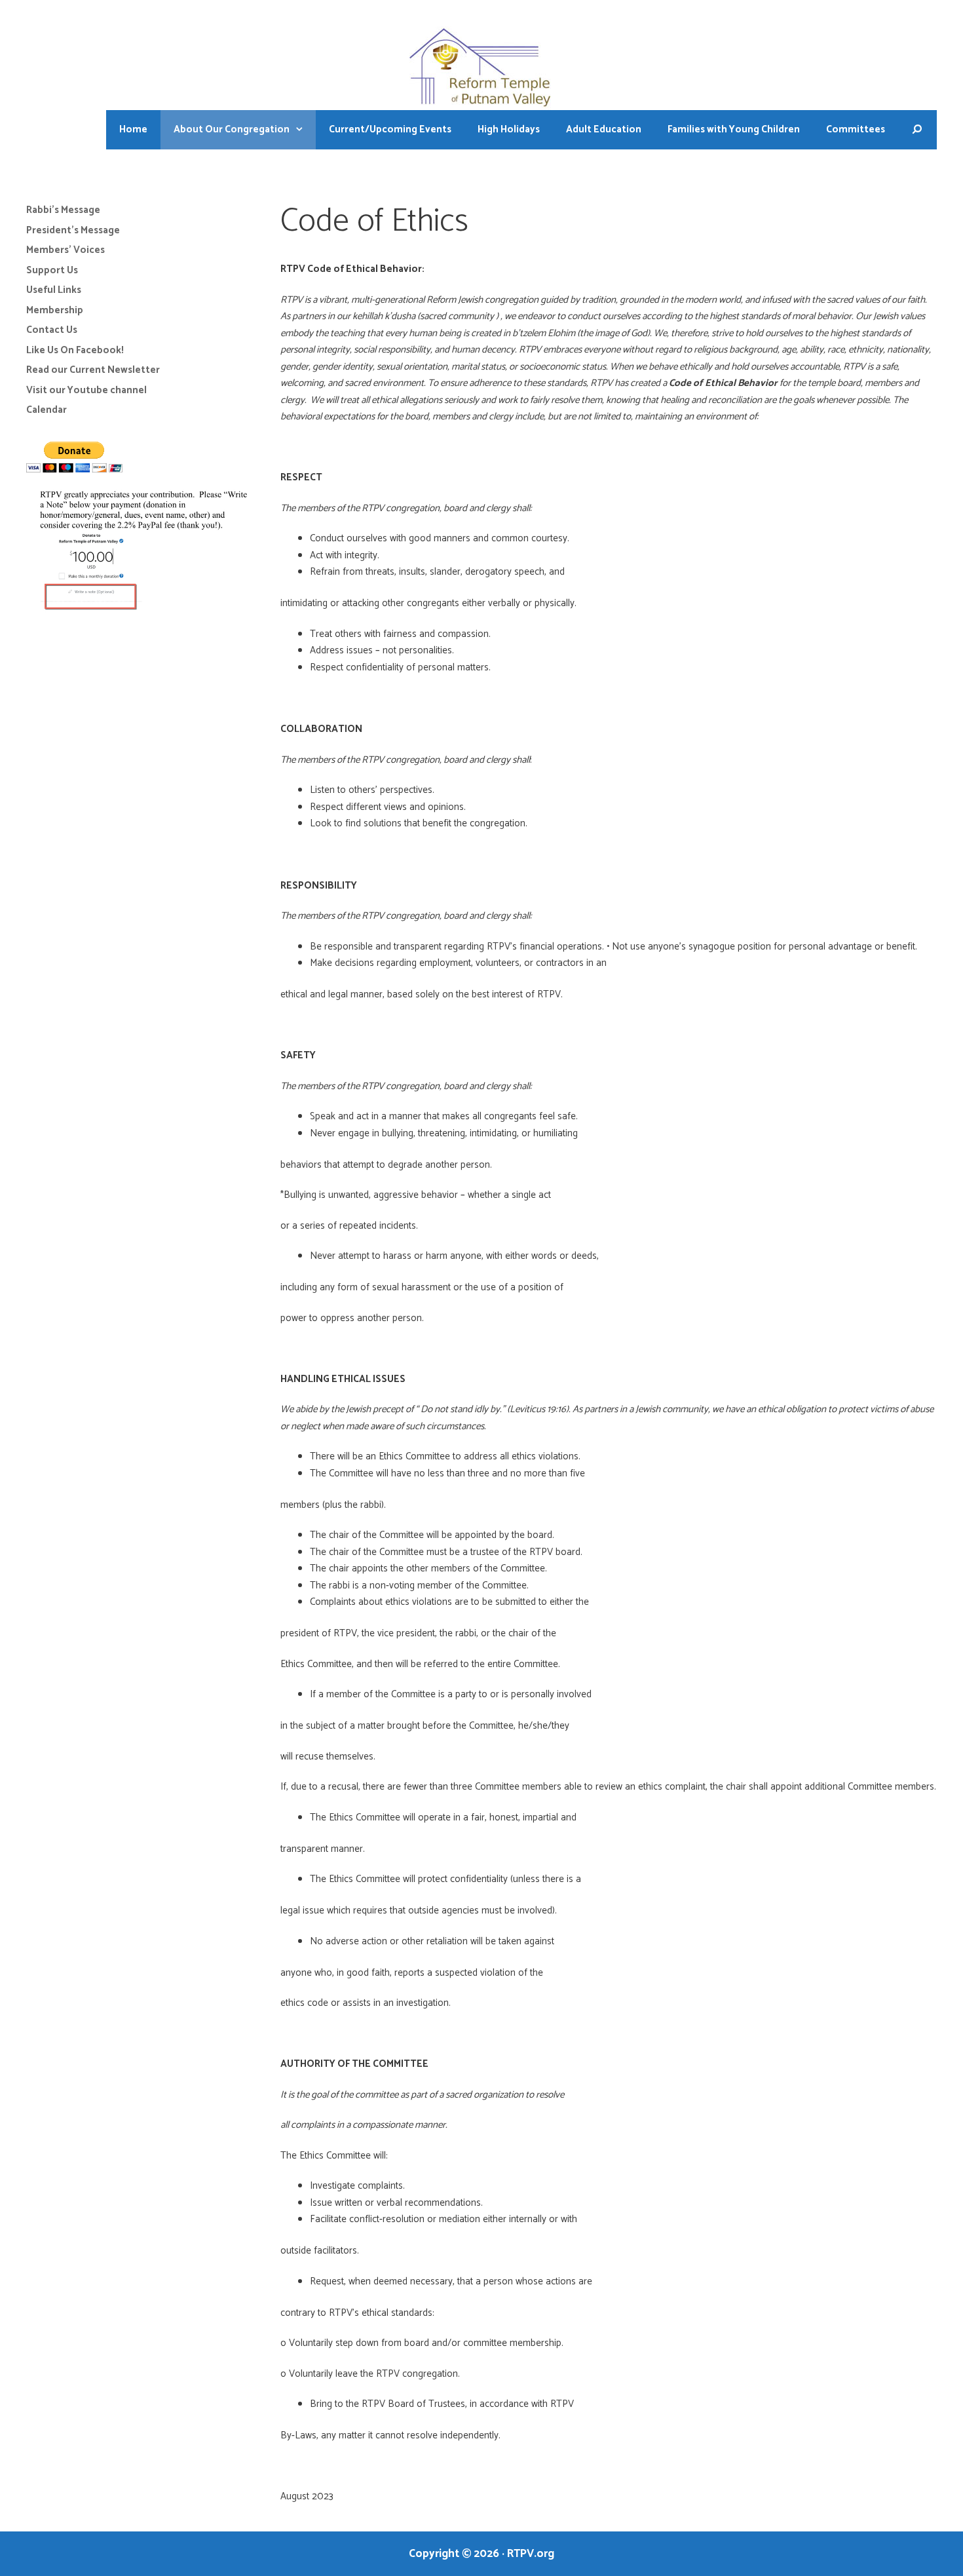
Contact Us (52, 330)
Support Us (52, 270)
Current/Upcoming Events (390, 129)
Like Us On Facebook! (75, 350)
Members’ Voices (66, 250)
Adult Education (604, 129)
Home (133, 129)
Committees (856, 129)
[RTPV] (482, 68)
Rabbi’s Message (63, 210)
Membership (55, 310)
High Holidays (509, 129)
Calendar (47, 410)
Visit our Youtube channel (86, 390)
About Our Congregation (232, 129)
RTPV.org (531, 2554)
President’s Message (73, 230)
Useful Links (54, 290)
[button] (303, 130)
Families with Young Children (734, 129)
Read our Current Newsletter (93, 370)
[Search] (917, 130)
